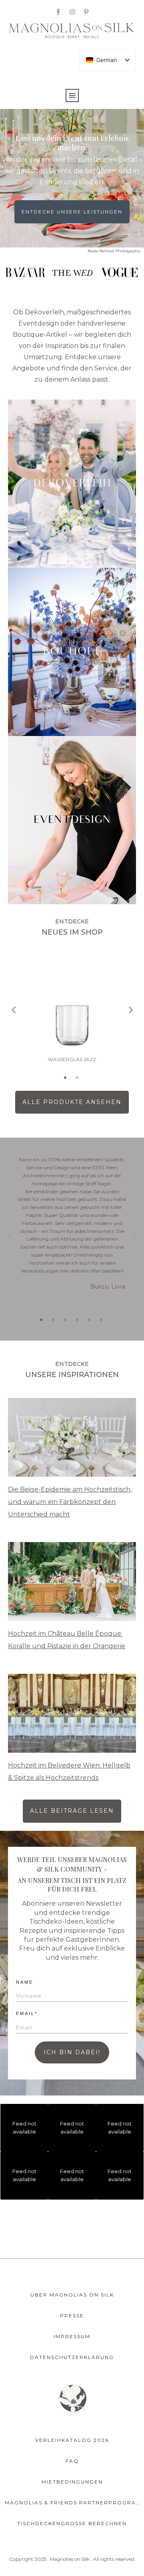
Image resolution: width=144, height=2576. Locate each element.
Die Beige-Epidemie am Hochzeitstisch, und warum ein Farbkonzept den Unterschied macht (70, 1502)
